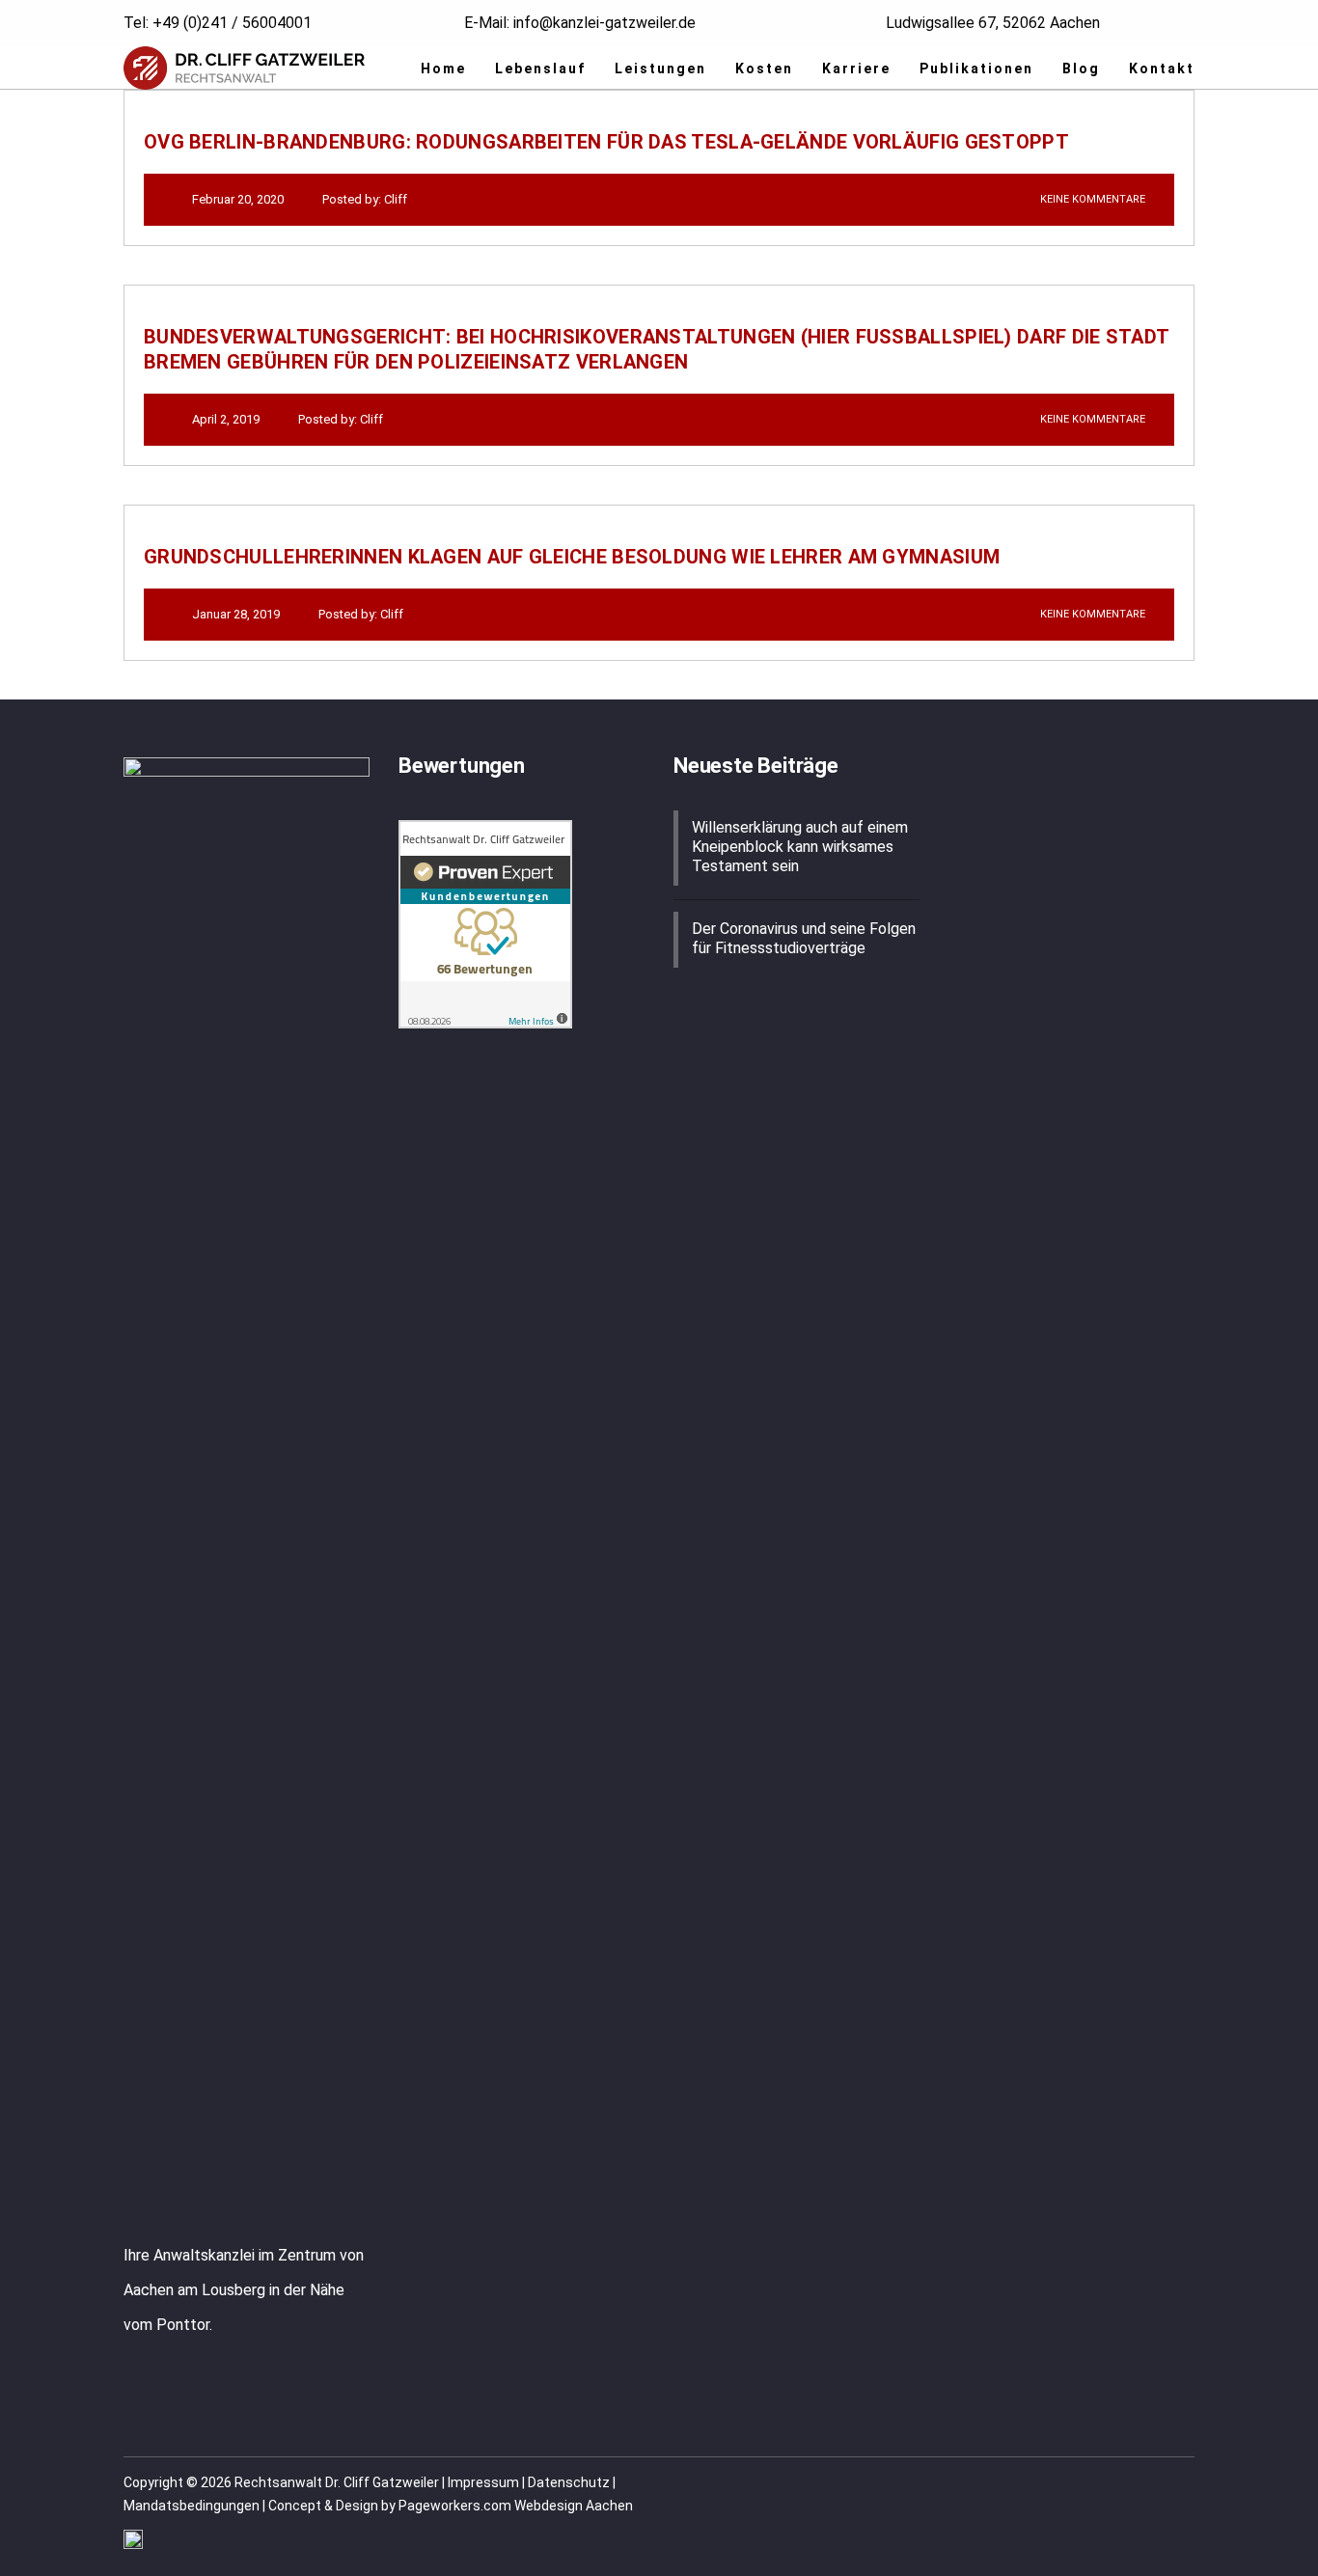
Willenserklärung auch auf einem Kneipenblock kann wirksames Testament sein (800, 847)
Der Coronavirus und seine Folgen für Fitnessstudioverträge (804, 938)
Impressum (483, 2482)
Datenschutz (569, 2482)
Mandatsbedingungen (192, 2506)
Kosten (764, 69)
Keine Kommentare (1091, 199)
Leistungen (660, 69)
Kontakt (1162, 69)
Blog (1081, 69)
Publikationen (976, 69)
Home (443, 69)
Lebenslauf (540, 69)
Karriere (856, 69)
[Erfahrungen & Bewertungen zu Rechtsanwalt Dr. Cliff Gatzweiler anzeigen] (485, 923)
